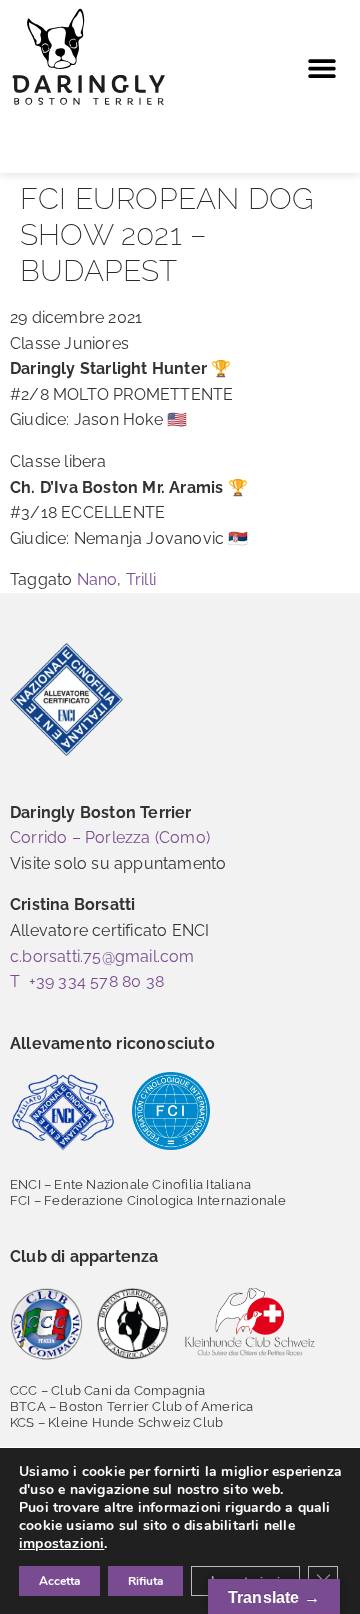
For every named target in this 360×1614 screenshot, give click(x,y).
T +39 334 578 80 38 (87, 981)
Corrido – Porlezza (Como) (110, 837)
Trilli (141, 579)
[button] (321, 68)
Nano (97, 579)
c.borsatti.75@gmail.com (102, 956)
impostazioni (61, 1544)
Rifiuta (145, 1581)
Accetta (59, 1581)
